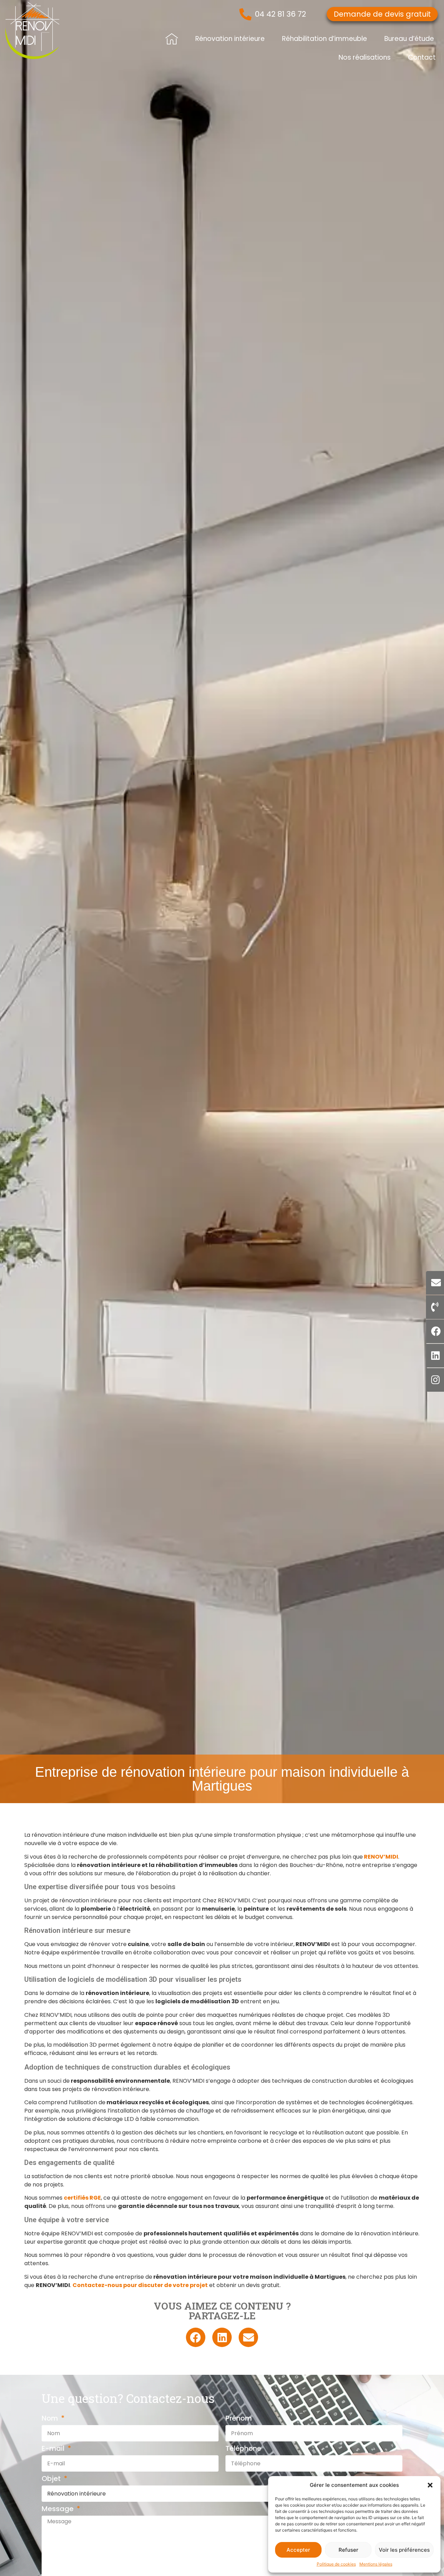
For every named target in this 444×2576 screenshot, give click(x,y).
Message (58, 2509)
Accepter (298, 2550)
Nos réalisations (365, 57)
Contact (422, 57)
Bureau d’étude (409, 39)
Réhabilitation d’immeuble (325, 39)
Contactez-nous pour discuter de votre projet (140, 2285)
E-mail (54, 2449)
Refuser (348, 2550)
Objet (52, 2479)
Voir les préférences (404, 2550)
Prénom (239, 2419)
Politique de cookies (336, 2564)
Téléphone (243, 2449)
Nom (51, 2419)
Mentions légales (376, 2564)
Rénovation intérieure (230, 39)
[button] (430, 2485)
